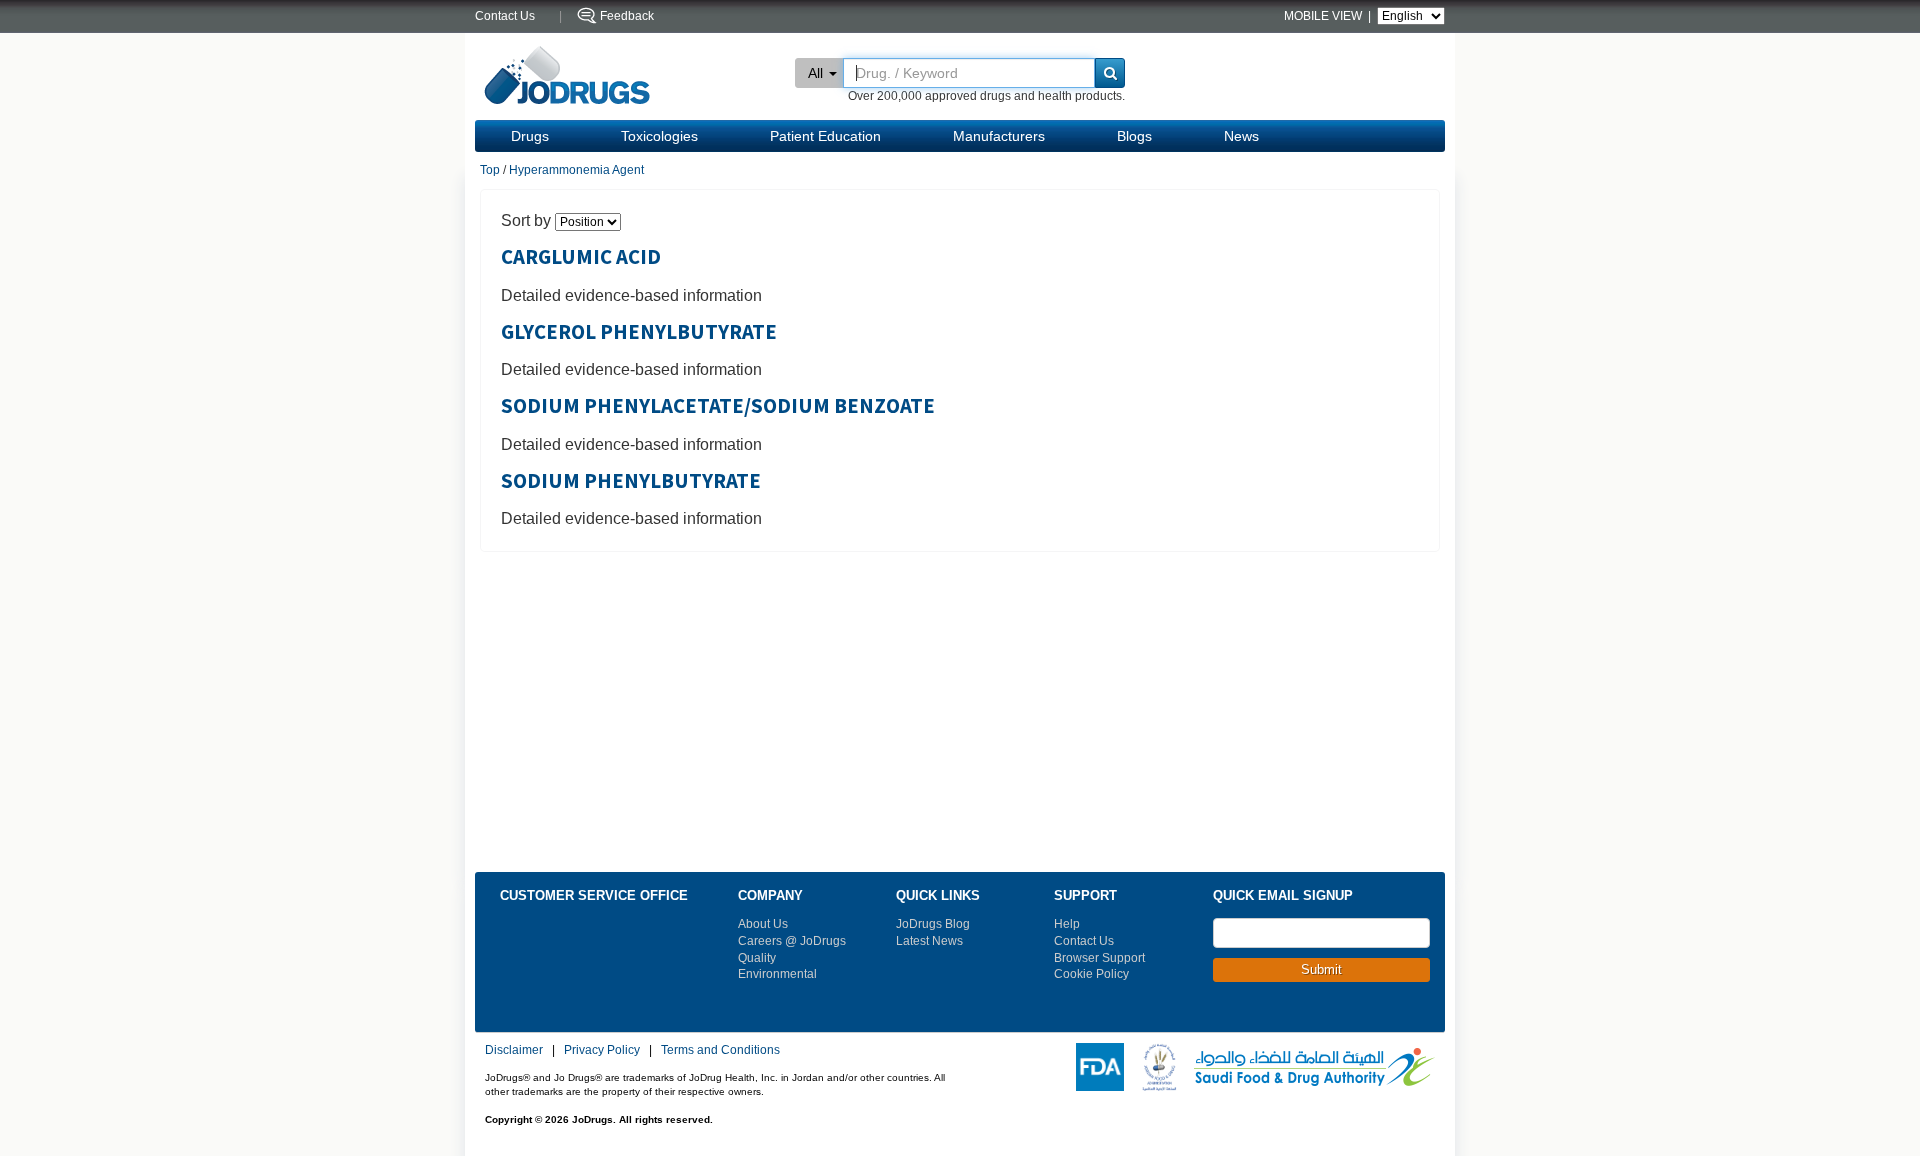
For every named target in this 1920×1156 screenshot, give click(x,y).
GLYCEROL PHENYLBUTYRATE (639, 332)
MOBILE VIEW (1324, 16)
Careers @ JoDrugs (792, 941)
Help (1067, 924)
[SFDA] (1310, 1066)
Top (490, 170)
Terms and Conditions (720, 1050)
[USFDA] (1096, 1066)
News (1241, 136)
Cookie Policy (1091, 974)
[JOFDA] (1155, 1066)
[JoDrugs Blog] (1416, 1019)
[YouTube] (1308, 1019)
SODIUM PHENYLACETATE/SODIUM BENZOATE (718, 406)
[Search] (1110, 73)
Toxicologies (659, 136)
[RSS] (1281, 1019)
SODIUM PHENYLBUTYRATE (631, 481)
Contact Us (1084, 941)
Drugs (530, 136)
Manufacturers (999, 136)
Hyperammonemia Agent (576, 170)
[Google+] (1335, 1019)
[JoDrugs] (567, 76)
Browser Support (1099, 958)
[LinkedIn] (1362, 1019)
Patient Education (825, 136)
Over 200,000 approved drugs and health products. (986, 96)
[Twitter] (1254, 1019)
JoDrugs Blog (933, 924)
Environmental (777, 974)
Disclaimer (514, 1050)
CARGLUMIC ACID (581, 257)
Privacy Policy (602, 1050)
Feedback (627, 16)
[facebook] (1227, 1019)
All (815, 73)
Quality (757, 958)
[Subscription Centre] (1389, 1019)
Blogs (1134, 136)
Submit (1321, 969)
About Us (763, 924)
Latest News (929, 941)
